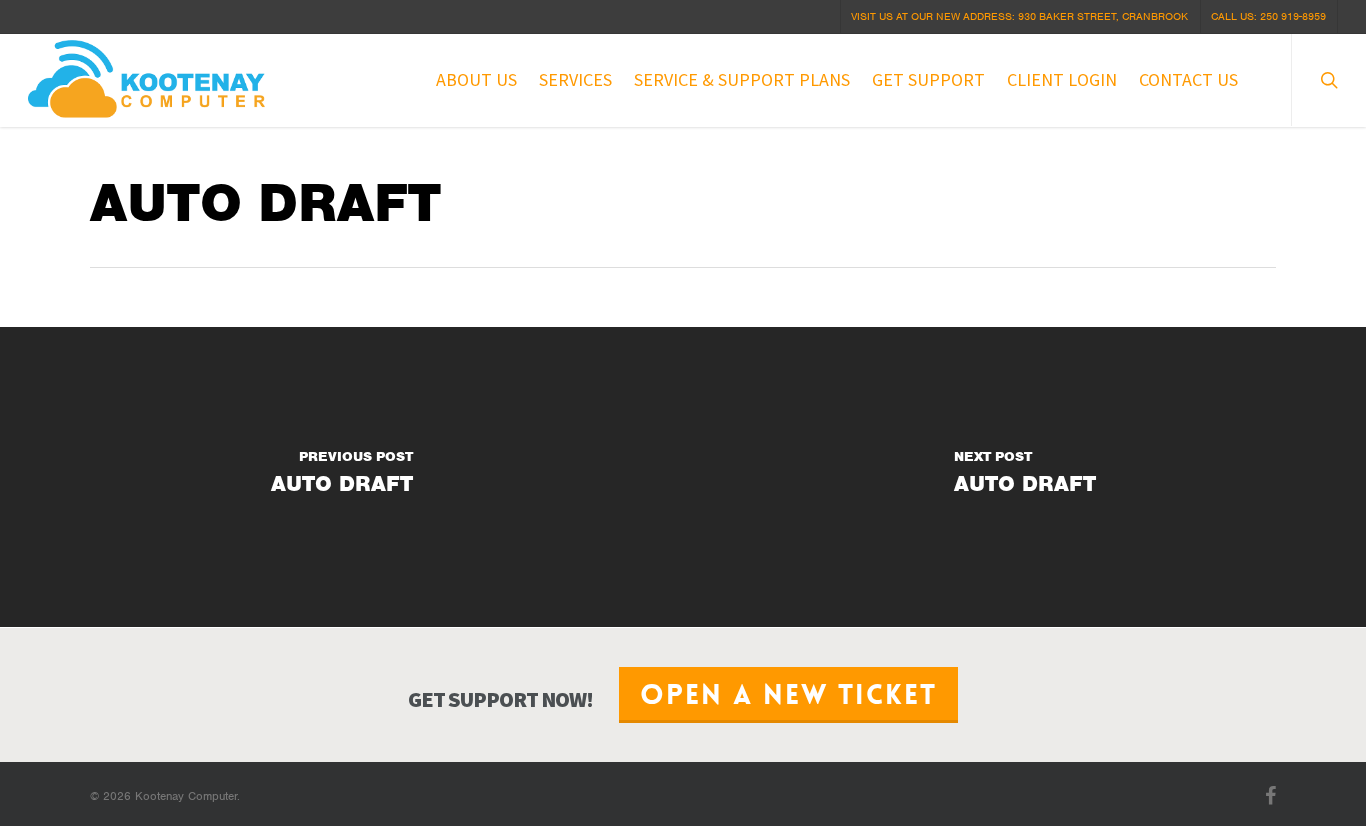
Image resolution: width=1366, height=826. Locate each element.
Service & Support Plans (742, 79)
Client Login (1062, 79)
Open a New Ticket (788, 695)
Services (575, 79)
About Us (476, 79)
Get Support (928, 79)
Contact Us (1188, 79)
